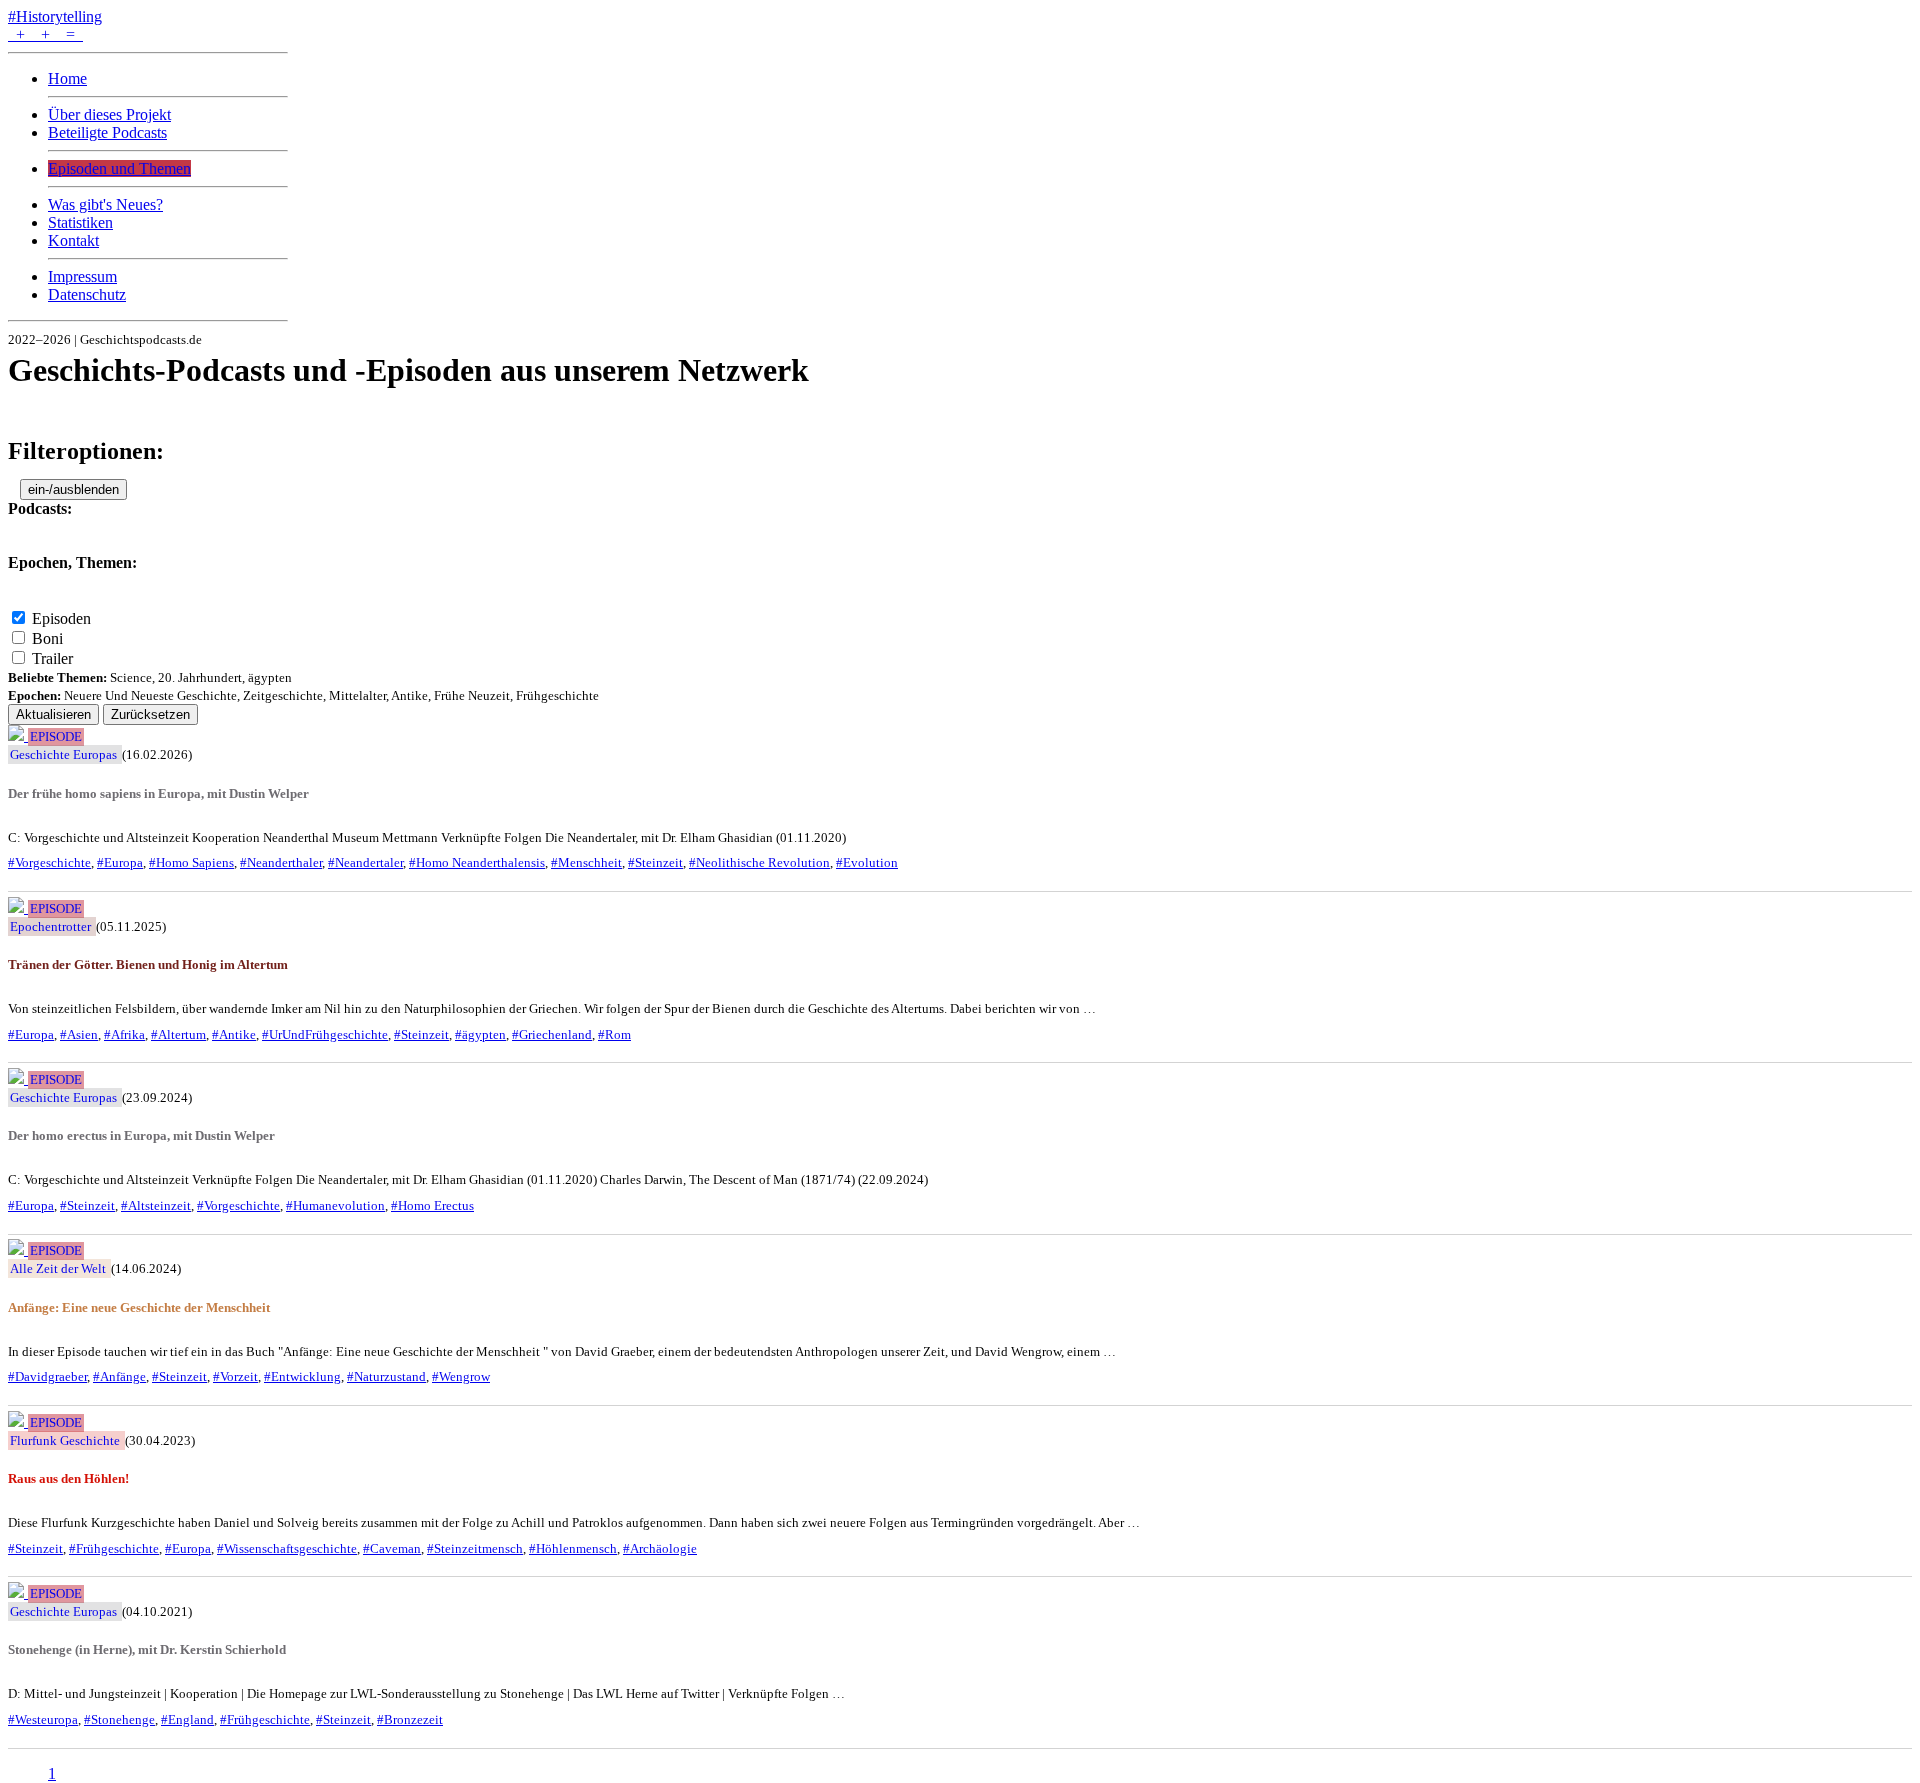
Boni (47, 638)
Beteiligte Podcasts (107, 132)
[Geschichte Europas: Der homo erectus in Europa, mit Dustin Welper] (18, 1078)
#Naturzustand (386, 1376)
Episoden (61, 618)
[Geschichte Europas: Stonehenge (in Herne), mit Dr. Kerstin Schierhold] (18, 1592)
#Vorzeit (235, 1376)
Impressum (82, 276)
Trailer (52, 658)
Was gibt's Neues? (105, 204)
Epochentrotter (50, 926)
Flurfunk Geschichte (65, 1440)
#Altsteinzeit (156, 1205)
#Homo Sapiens (191, 862)
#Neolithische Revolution (759, 862)
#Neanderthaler (281, 862)
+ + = (45, 34)
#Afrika (124, 1034)
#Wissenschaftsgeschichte (287, 1548)
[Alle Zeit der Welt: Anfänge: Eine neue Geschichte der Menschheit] (18, 1249)
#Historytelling (55, 16)
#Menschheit (586, 862)
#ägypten (480, 1034)
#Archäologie (660, 1548)
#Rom (614, 1034)
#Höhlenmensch (573, 1548)
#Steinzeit (655, 862)
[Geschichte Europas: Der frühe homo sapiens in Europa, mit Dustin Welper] (18, 735)
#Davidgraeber (47, 1376)
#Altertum (178, 1034)
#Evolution (867, 862)
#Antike (234, 1034)
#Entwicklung (302, 1376)
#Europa (120, 862)
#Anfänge (119, 1376)
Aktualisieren (53, 714)
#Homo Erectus (432, 1205)
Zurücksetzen (150, 714)
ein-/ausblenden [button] (73, 489)
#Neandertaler (365, 862)
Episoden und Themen (119, 168)
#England (187, 1719)
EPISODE (56, 737)
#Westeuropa (43, 1719)
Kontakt (73, 240)
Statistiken (80, 222)
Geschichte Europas (63, 754)
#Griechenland (552, 1034)
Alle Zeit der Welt (58, 1268)
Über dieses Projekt (109, 114)
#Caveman (392, 1548)
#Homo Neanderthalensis (477, 862)
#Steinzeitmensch (475, 1548)
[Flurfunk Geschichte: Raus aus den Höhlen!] (18, 1421)
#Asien (79, 1034)
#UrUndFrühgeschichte (325, 1034)
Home (67, 78)
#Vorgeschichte (49, 862)
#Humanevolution (335, 1205)
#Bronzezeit (410, 1719)
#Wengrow (461, 1376)
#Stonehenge (119, 1719)
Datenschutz (87, 294)
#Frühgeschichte (114, 1548)
